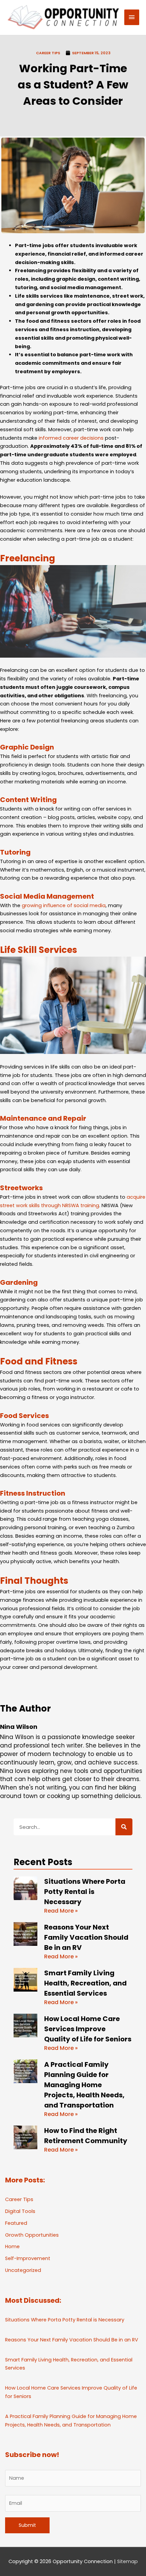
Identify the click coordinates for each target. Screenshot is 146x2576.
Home (12, 2246)
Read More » (61, 1911)
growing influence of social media (64, 905)
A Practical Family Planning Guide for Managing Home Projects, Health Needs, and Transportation (84, 2085)
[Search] (124, 1827)
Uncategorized (23, 2270)
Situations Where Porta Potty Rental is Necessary (85, 1892)
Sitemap (127, 2561)
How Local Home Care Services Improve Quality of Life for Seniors (88, 2029)
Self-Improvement (28, 2258)
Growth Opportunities (32, 2235)
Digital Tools (20, 2211)
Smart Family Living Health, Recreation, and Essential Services (85, 1983)
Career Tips (48, 53)
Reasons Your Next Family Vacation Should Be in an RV (86, 1937)
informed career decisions (71, 438)
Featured (16, 2223)
